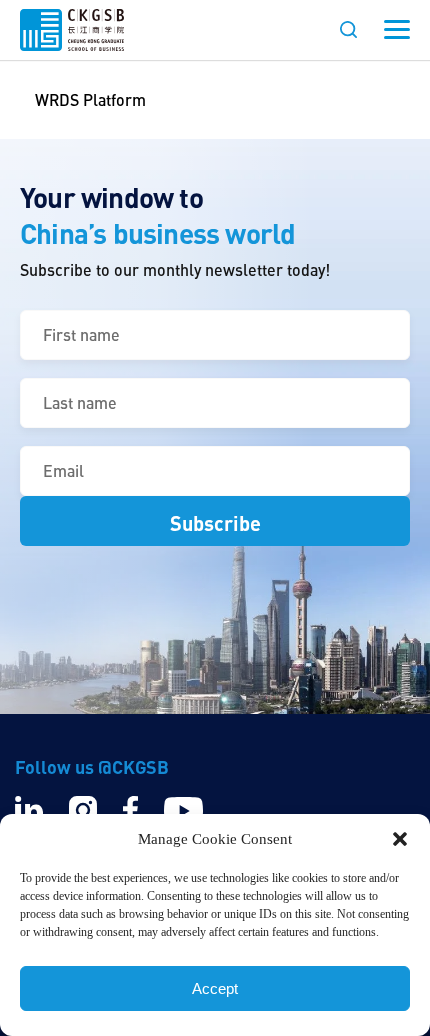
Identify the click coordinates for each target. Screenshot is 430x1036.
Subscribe (215, 523)
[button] (400, 839)
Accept (215, 988)
